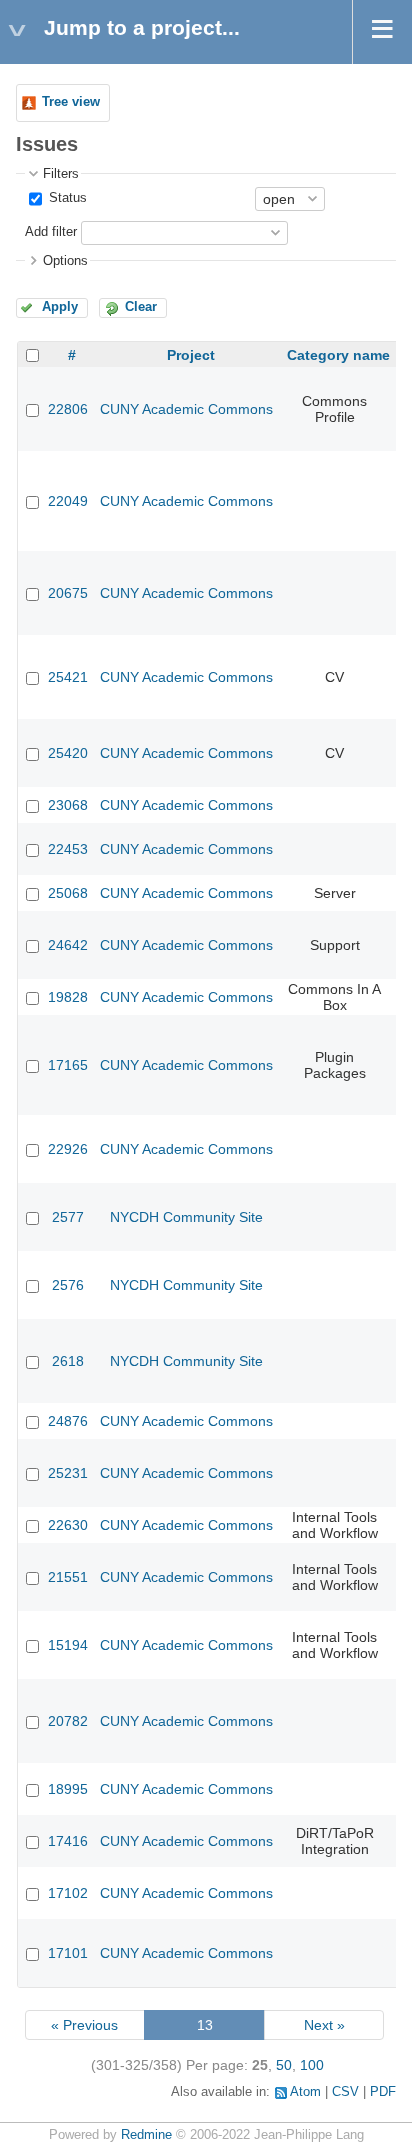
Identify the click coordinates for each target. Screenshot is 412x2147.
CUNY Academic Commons (186, 409)
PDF (383, 2092)
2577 (68, 1217)
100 (312, 2065)
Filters (61, 174)
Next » (324, 2025)
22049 (68, 501)
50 (284, 2065)
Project (191, 355)
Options (65, 261)
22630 (68, 1525)
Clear (141, 307)
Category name (338, 355)
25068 (68, 893)
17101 (68, 1953)
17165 (68, 1065)
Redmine (146, 2135)
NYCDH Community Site (186, 1217)
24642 (68, 945)
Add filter (51, 232)
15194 (68, 1645)
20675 (68, 593)
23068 (68, 805)
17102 (68, 1893)
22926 (68, 1149)
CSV (345, 2092)
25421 (68, 677)
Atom (305, 2092)
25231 (68, 1473)
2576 (68, 1285)
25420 (68, 753)
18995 (68, 1789)
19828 (68, 997)
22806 (68, 409)
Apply (60, 307)
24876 (68, 1421)
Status (66, 198)
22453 (68, 849)
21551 (68, 1577)
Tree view (71, 102)
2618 (68, 1361)
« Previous (84, 2025)
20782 (68, 1721)
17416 (68, 1841)
